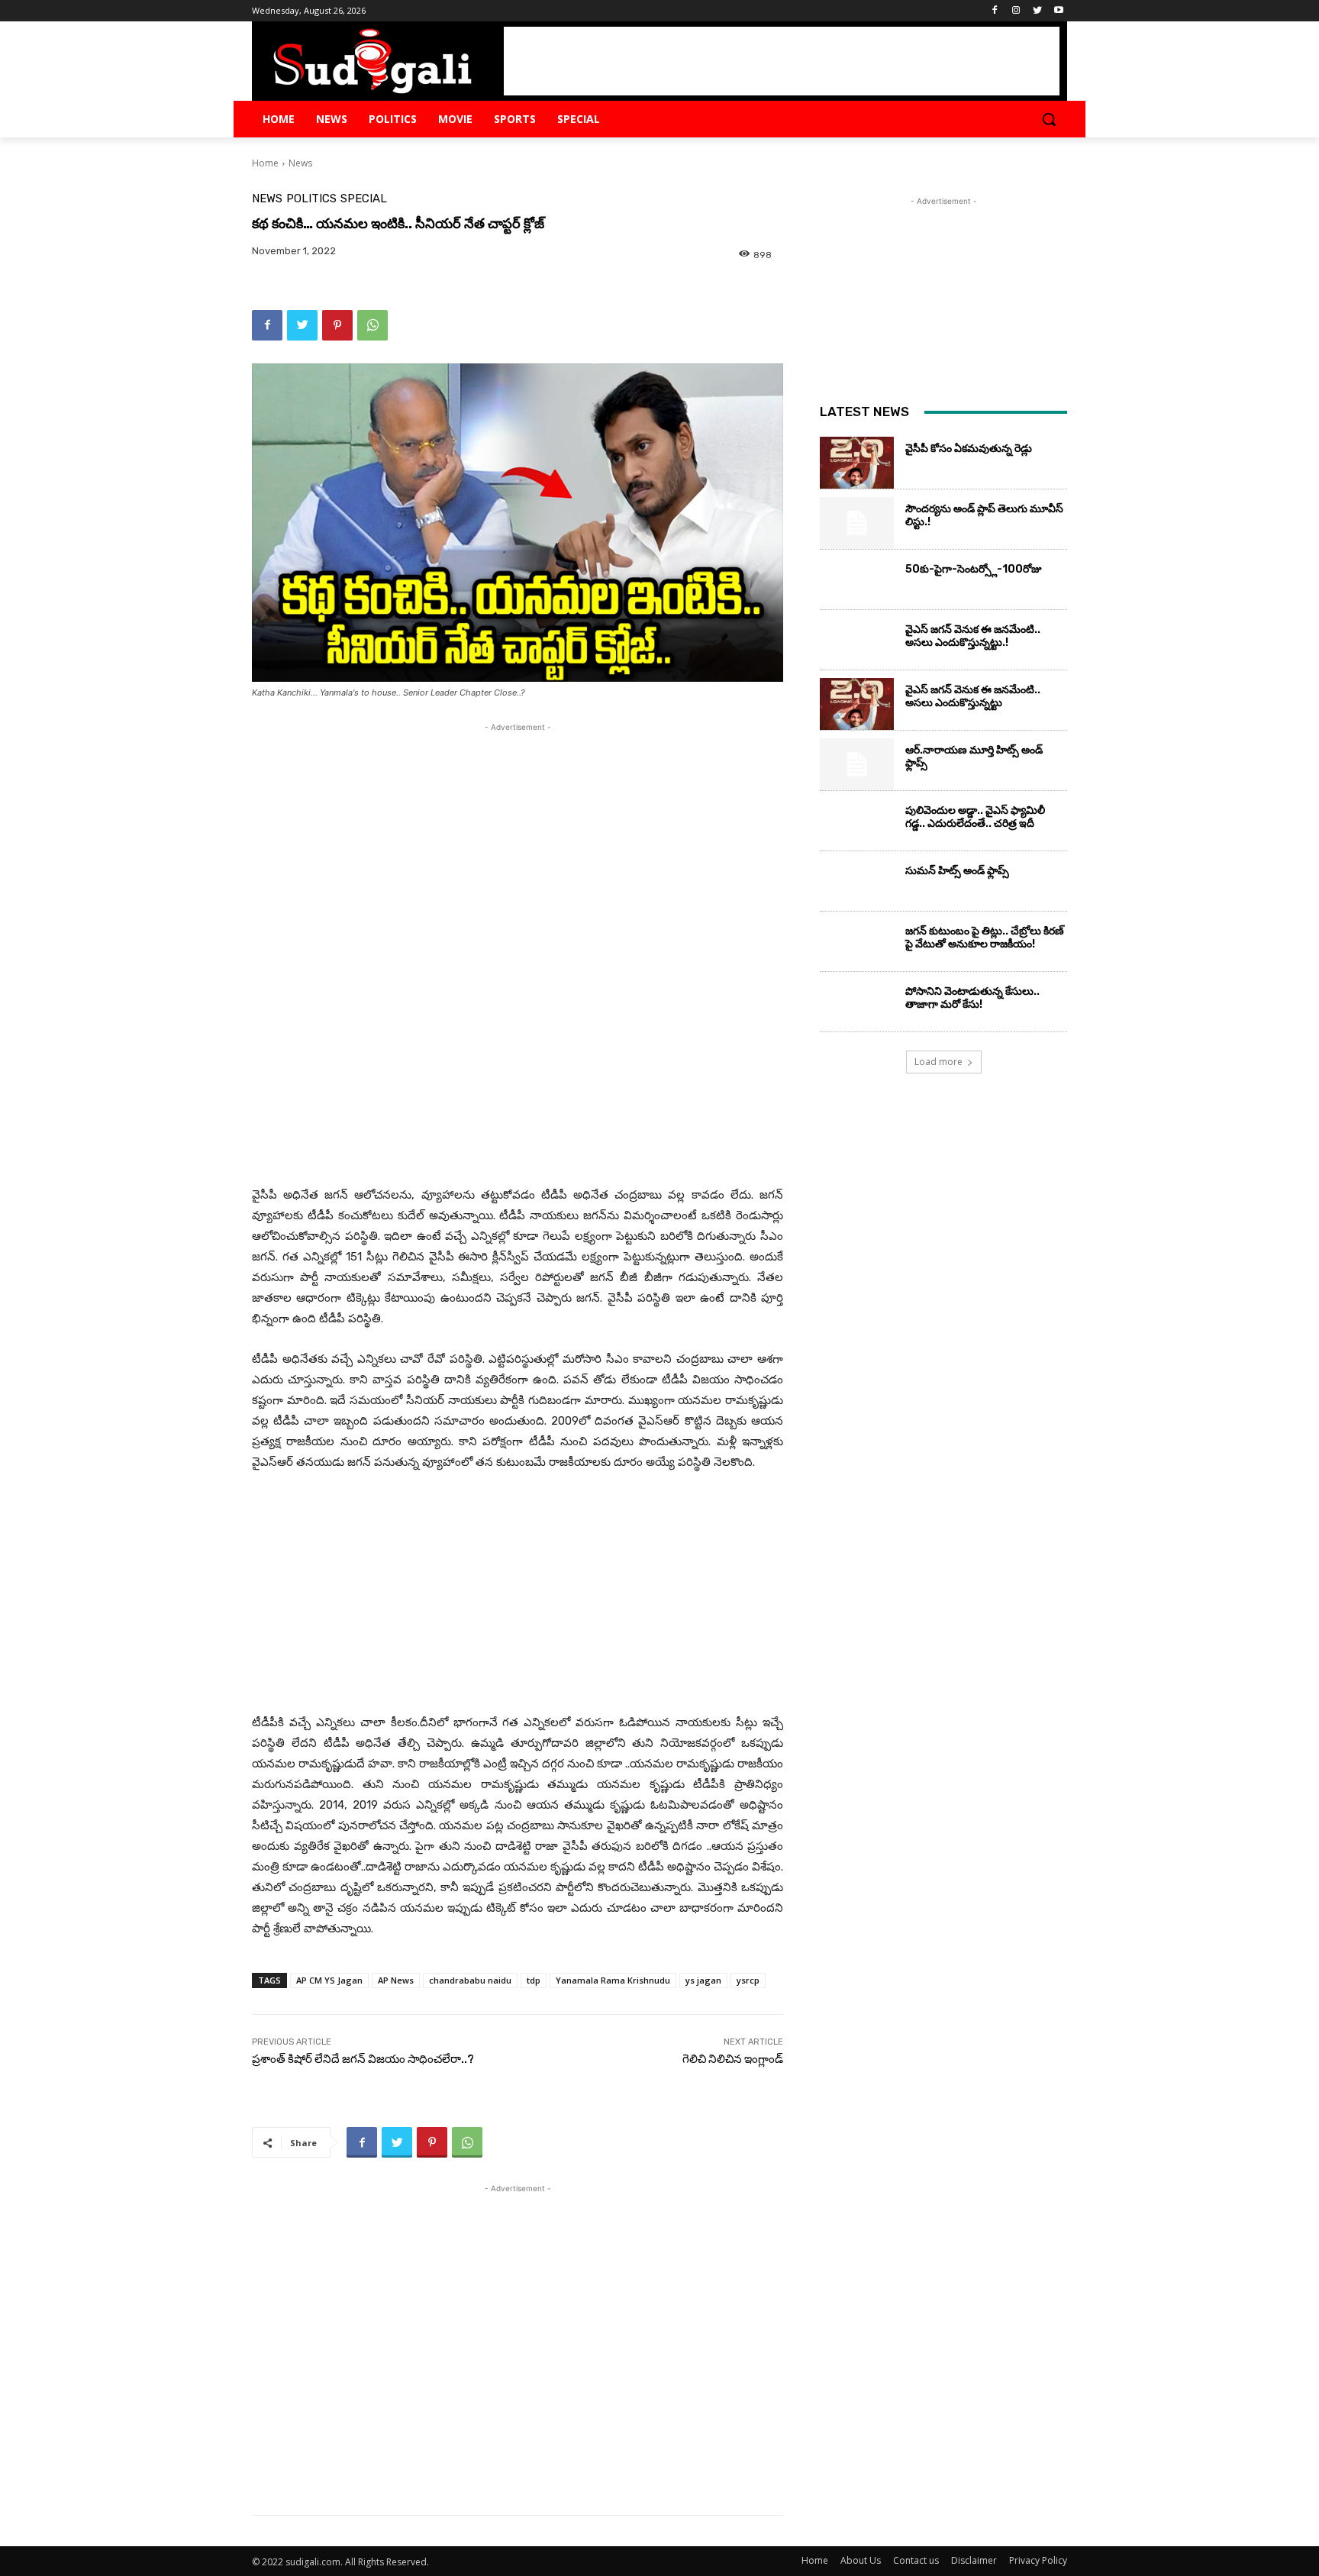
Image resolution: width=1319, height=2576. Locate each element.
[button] (1049, 119)
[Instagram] (1016, 11)
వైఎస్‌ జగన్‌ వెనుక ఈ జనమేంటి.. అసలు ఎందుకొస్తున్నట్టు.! (973, 636)
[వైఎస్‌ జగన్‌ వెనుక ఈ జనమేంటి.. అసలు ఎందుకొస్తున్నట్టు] (857, 704)
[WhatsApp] (372, 325)
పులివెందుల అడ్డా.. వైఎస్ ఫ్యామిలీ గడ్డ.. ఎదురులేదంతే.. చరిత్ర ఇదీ (975, 817)
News (300, 163)
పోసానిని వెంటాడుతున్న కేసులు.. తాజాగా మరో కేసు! (972, 998)
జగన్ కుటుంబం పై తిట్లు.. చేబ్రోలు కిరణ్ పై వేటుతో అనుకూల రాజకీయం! (985, 938)
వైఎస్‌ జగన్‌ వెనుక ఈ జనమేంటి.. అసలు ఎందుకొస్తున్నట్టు (973, 696)
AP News (396, 1980)
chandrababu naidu (470, 1980)
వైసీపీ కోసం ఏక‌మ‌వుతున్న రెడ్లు (969, 449)
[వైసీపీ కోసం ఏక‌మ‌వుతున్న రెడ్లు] (857, 463)
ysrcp (748, 1980)
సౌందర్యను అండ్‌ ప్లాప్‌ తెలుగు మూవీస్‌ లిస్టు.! (984, 515)
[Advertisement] (782, 61)
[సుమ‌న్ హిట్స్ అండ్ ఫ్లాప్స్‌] (857, 885)
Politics (311, 199)
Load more (938, 1062)
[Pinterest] (337, 325)
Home (265, 163)
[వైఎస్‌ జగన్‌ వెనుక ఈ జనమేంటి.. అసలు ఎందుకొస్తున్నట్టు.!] (857, 644)
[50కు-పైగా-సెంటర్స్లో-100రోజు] (857, 583)
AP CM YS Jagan (329, 1980)
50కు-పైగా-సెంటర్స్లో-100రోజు (974, 569)
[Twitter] (1037, 11)
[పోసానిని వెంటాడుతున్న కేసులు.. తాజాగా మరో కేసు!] (857, 1006)
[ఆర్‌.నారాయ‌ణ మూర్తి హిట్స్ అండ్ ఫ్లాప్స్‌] (857, 764)
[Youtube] (1058, 11)
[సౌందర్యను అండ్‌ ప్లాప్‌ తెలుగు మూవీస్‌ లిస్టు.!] (857, 523)
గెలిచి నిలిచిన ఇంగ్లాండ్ (733, 2059)
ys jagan (703, 1980)
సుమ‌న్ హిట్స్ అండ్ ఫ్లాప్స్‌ (957, 871)
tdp (534, 1980)
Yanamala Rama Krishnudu (613, 1980)
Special (364, 199)
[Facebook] (995, 11)
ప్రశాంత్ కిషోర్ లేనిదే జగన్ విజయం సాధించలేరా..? (363, 2059)
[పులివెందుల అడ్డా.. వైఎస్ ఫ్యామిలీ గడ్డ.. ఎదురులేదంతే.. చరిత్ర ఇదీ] (857, 825)
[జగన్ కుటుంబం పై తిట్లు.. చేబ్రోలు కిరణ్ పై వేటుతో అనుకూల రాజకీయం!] (857, 945)
